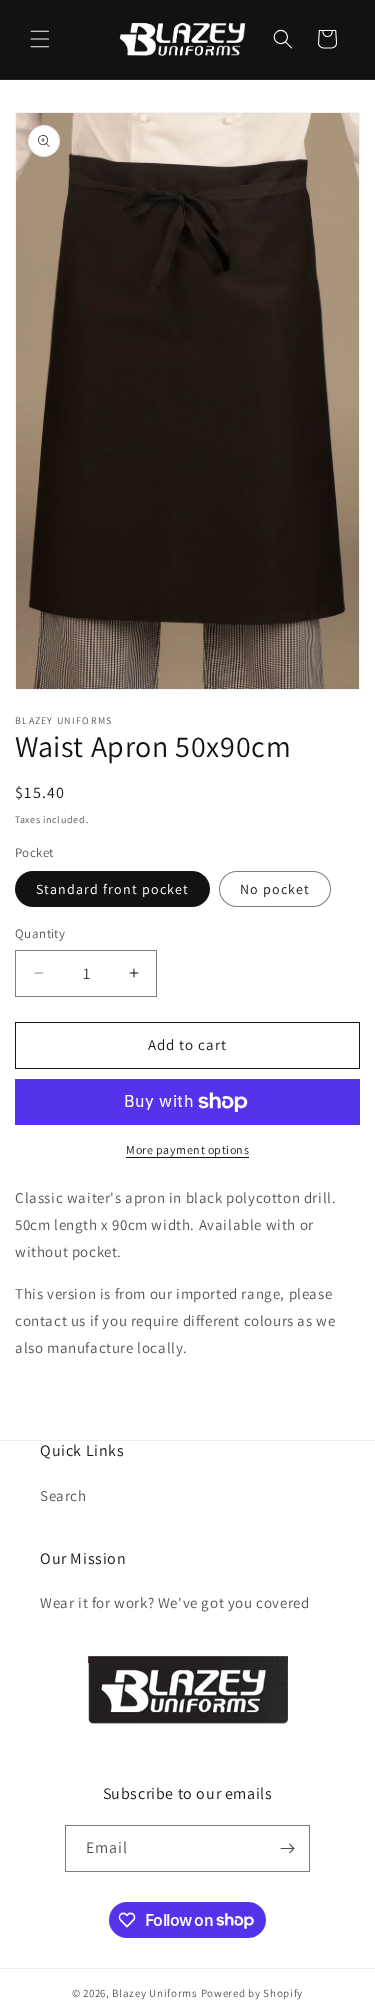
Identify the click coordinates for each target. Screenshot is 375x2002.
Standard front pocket (112, 889)
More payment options (187, 1149)
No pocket (275, 889)
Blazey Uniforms (155, 1993)
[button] (40, 39)
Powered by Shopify (252, 1993)
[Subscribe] (287, 1848)
